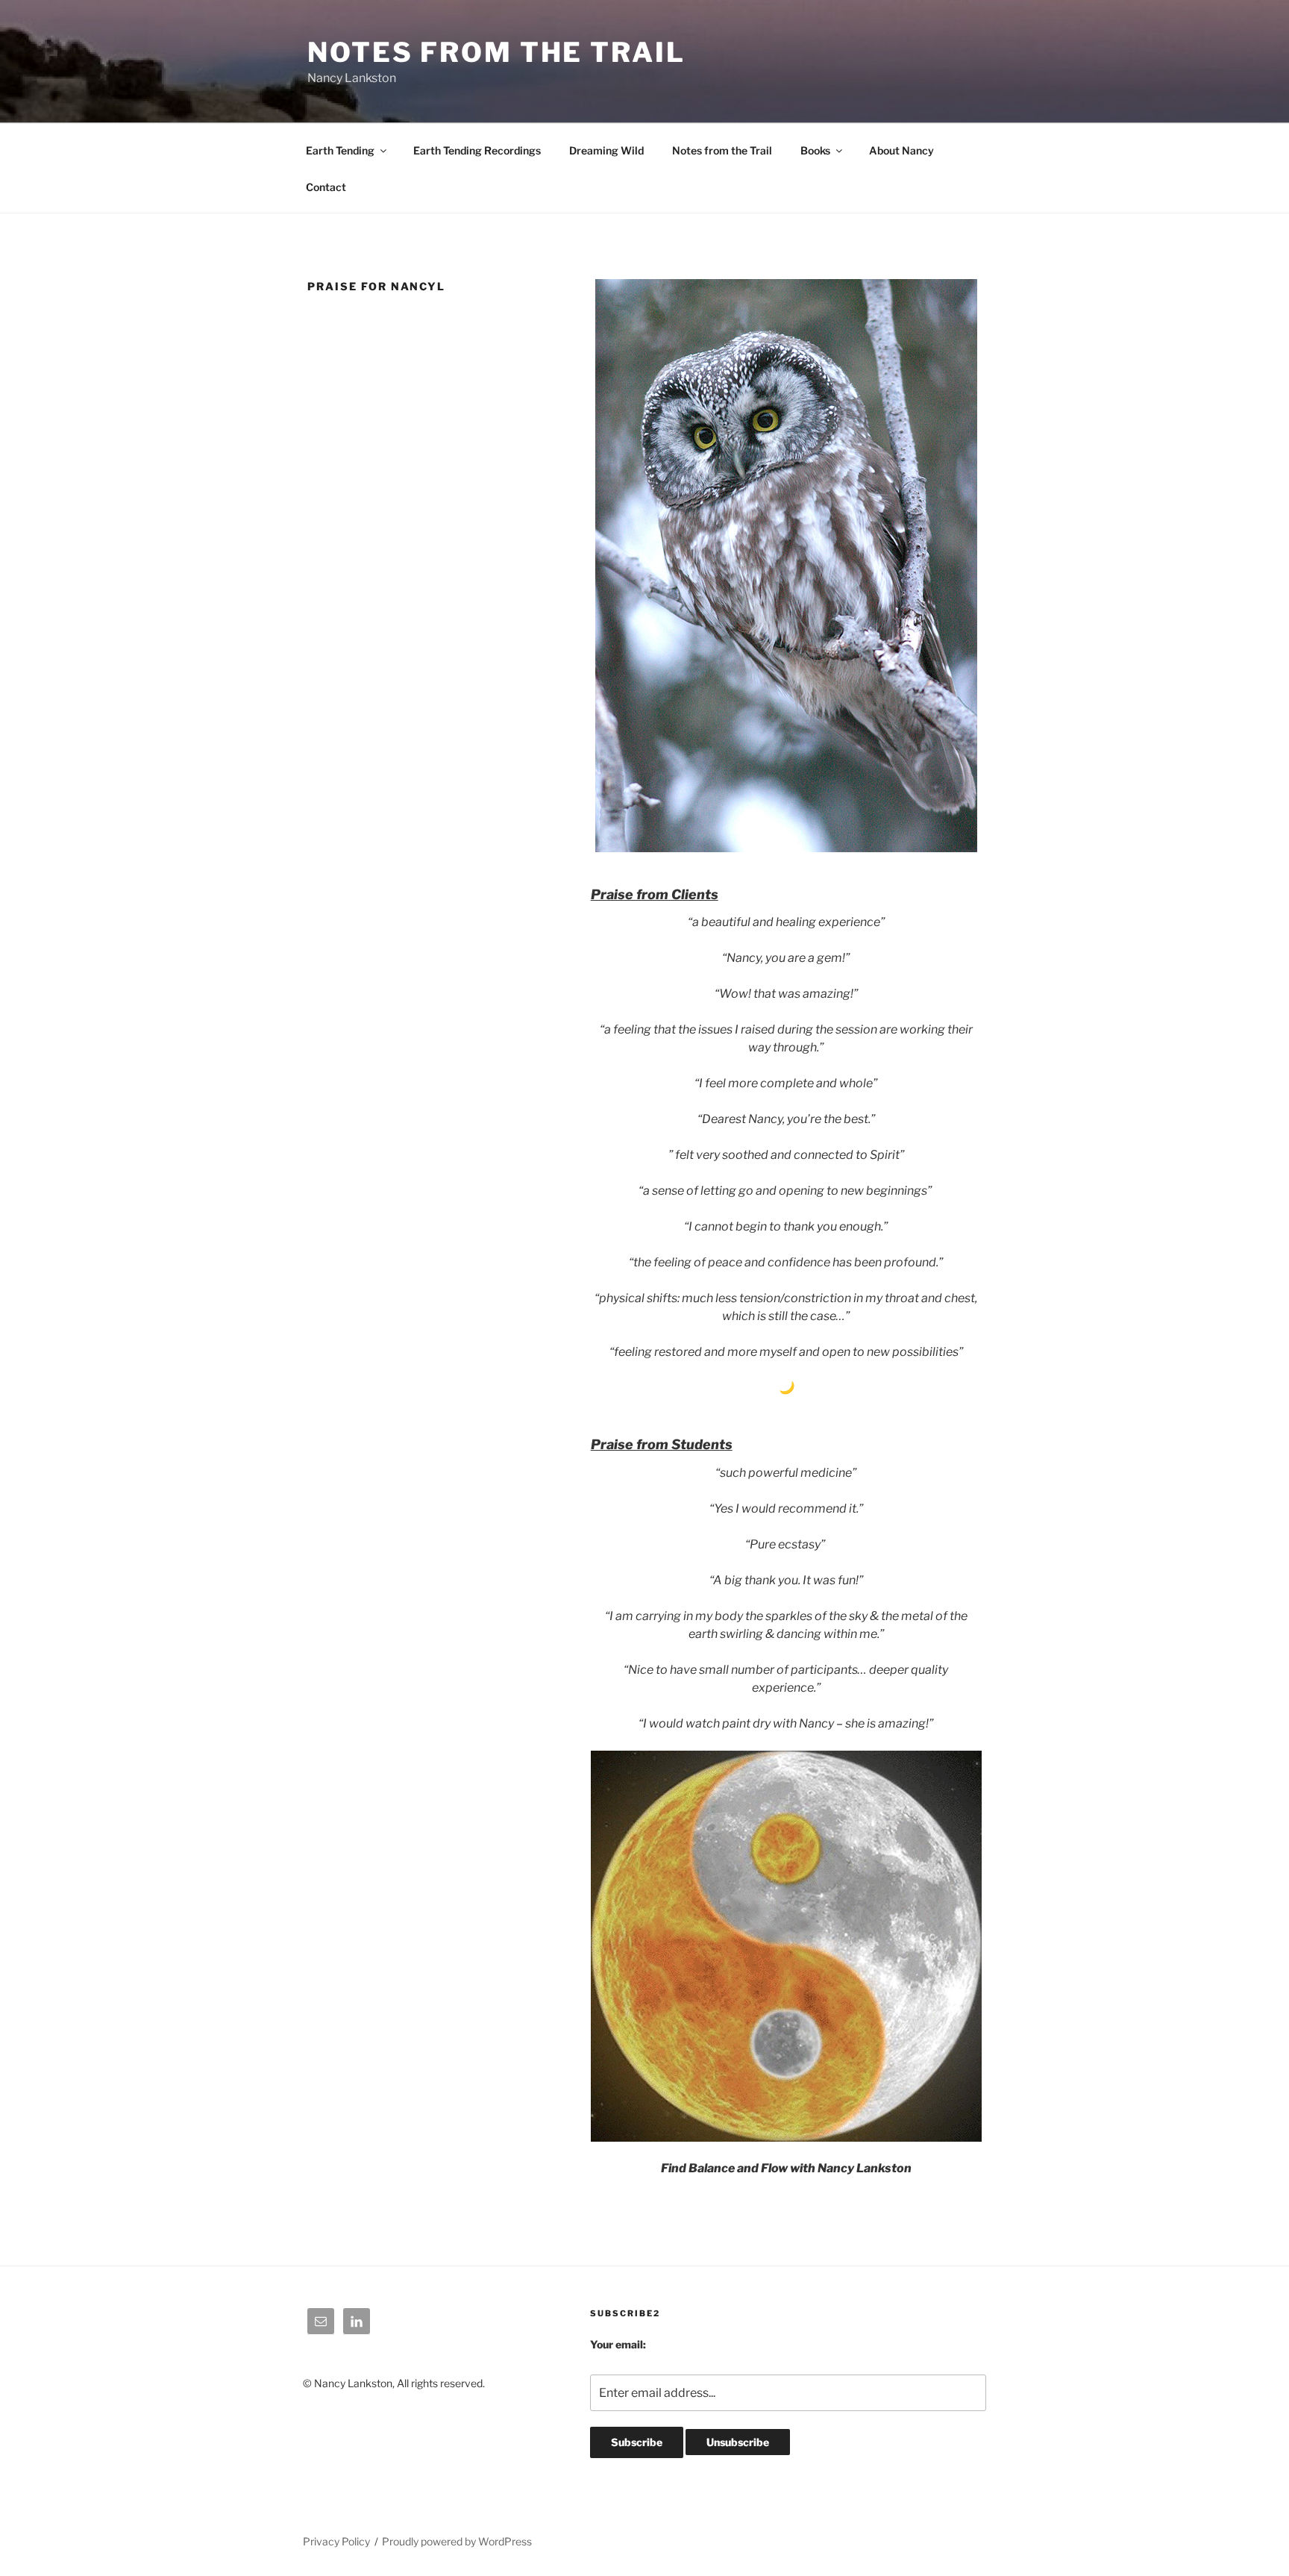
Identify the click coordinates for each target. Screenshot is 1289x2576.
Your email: (618, 2344)
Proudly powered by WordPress (457, 2541)
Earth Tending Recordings (477, 150)
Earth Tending (340, 150)
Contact (326, 187)
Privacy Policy (336, 2541)
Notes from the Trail (722, 150)
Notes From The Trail (496, 52)
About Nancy (901, 150)
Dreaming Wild (606, 150)
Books (815, 150)
